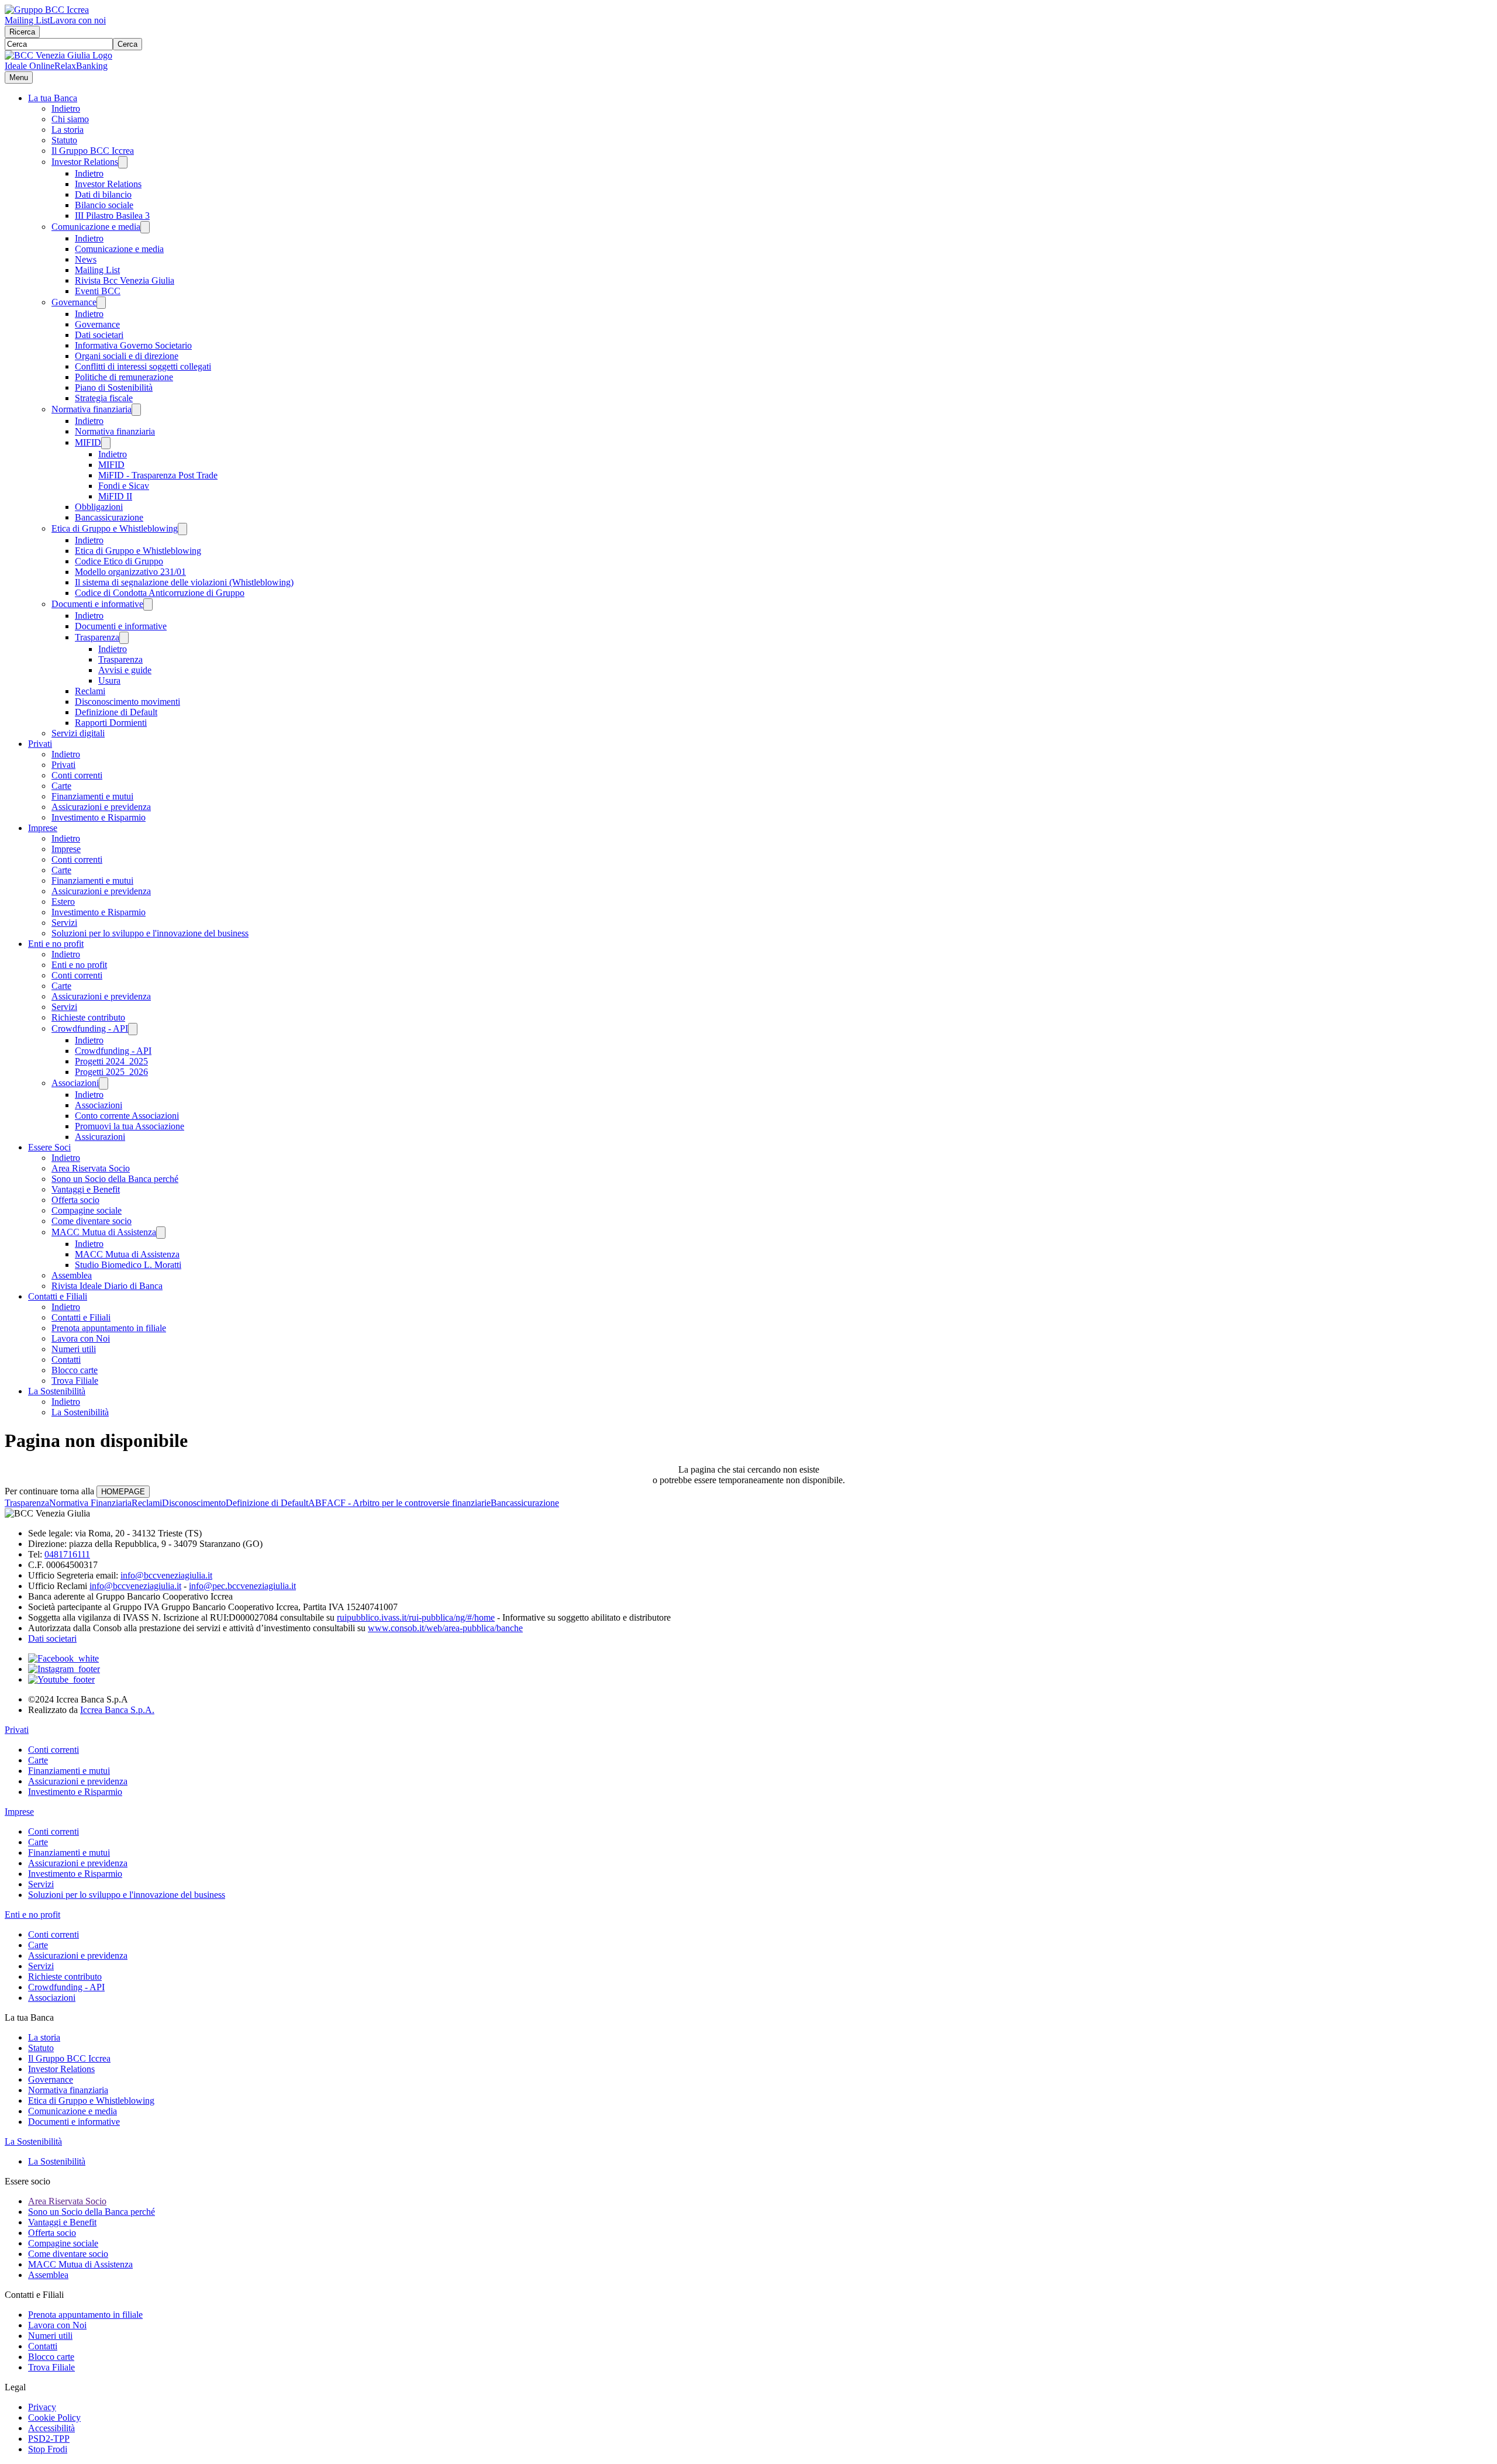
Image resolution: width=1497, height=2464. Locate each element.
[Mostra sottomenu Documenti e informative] (148, 604)
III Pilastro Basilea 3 (112, 216)
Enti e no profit (56, 944)
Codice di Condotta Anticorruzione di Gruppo (160, 593)
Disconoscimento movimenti (127, 702)
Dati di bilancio (103, 194)
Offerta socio (75, 1200)
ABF (318, 1503)
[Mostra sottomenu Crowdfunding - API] (133, 1029)
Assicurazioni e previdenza (101, 807)
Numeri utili (74, 1349)
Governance (74, 302)
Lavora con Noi (81, 1338)
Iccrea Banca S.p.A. (117, 1710)
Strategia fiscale (104, 398)
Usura (109, 680)
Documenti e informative (97, 604)
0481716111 (67, 1554)
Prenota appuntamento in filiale (109, 1328)
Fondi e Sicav (124, 486)
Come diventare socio (92, 1221)
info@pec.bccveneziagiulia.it (242, 1586)
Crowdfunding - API (90, 1028)
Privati (40, 744)
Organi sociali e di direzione (127, 356)
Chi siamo (70, 119)
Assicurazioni (100, 1137)
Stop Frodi (48, 2449)
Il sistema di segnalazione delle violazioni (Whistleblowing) (184, 582)
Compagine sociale (87, 1210)
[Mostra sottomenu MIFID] (106, 443)
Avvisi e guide (125, 670)
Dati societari (99, 335)
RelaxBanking (81, 66)
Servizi (64, 923)
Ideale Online (30, 66)
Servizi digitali (78, 733)
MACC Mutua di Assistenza (104, 1232)
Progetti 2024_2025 (111, 1061)
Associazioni (75, 1083)
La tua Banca (53, 98)
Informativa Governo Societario (133, 345)
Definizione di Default (116, 712)
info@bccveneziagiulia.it (166, 1575)
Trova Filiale (75, 1381)
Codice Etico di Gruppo (119, 561)
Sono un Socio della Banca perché (115, 1179)
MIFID (88, 442)
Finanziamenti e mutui (92, 796)
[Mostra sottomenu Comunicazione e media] (145, 227)
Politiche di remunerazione (124, 377)
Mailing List (27, 20)
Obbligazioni (99, 507)
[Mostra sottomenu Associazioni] (104, 1083)
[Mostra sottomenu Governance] (101, 303)
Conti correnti (77, 775)
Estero (63, 902)
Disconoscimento (194, 1503)
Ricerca (22, 32)
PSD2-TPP (49, 2439)
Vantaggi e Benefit (86, 1189)
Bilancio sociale (104, 205)
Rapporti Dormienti (111, 723)
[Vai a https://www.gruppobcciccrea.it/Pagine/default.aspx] (47, 10)
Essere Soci (49, 1147)
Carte (61, 786)
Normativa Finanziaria (90, 1503)
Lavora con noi (78, 20)
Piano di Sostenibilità (114, 387)
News (86, 259)
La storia (68, 130)
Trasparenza (97, 637)
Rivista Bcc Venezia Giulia (125, 280)
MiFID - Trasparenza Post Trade (158, 475)
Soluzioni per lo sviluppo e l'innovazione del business (150, 933)
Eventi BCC (98, 291)
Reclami (90, 691)
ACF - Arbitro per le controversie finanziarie (409, 1503)
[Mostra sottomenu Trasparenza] (124, 638)
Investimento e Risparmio (99, 817)
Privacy (42, 2407)
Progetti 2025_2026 (111, 1072)
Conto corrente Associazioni (127, 1116)
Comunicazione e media (96, 227)
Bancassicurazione (109, 517)
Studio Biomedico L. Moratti (128, 1265)
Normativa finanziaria (92, 409)
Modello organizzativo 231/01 (130, 572)
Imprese (43, 828)
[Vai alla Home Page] (58, 55)
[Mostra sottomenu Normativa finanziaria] (136, 410)
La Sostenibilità (57, 1391)
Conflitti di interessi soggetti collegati (143, 366)
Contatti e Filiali (58, 1296)
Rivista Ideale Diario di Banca (107, 1286)
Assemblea (72, 1275)
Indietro (66, 108)
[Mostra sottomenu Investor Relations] (123, 162)
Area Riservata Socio (91, 1168)
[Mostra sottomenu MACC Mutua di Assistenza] (161, 1233)
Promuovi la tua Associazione (130, 1126)
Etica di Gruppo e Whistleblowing (115, 528)
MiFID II (115, 496)
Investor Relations (85, 162)
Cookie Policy (54, 2418)
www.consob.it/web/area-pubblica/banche (445, 1628)
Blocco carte (75, 1370)
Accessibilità (51, 2428)
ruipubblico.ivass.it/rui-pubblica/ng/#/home (416, 1617)
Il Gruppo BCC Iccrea (93, 151)
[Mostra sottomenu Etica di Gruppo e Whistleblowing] (182, 529)
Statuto (64, 140)
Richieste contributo (88, 1017)
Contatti (66, 1359)
